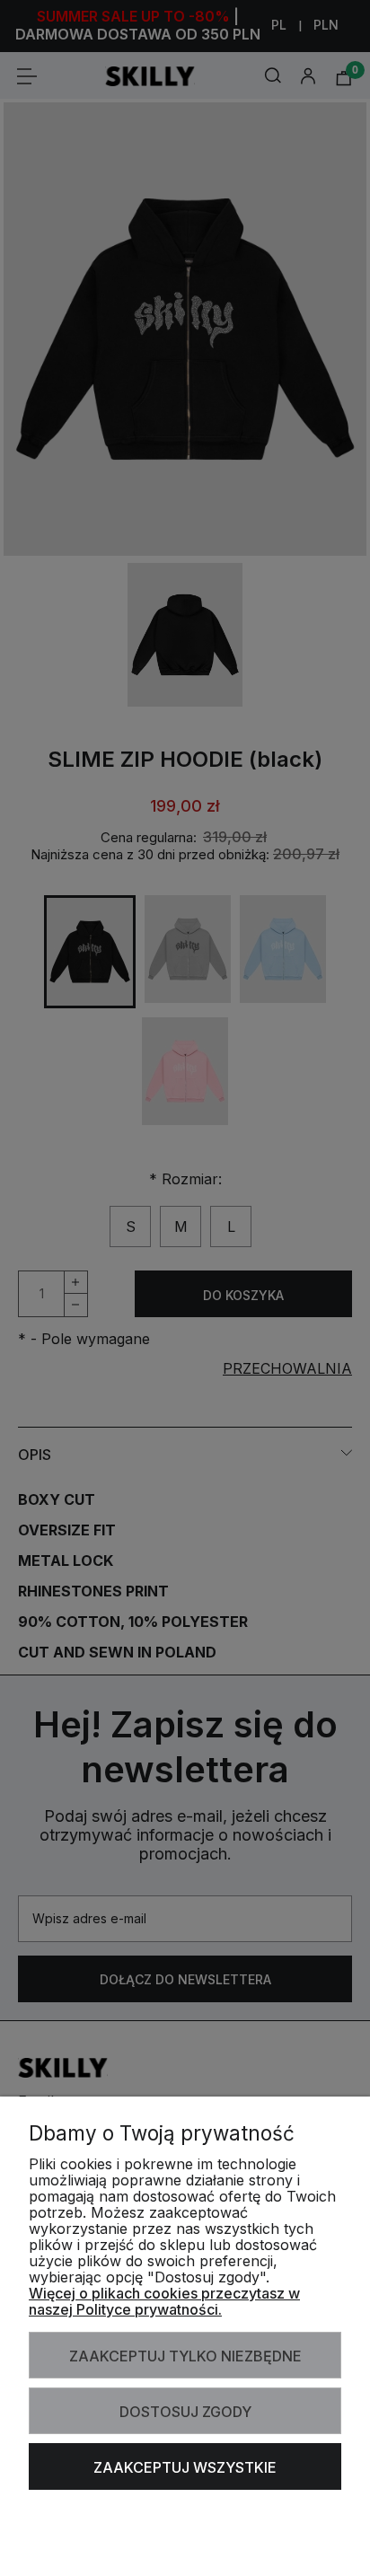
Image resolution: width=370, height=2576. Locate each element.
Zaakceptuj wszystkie (185, 2467)
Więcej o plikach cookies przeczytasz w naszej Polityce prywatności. (164, 2301)
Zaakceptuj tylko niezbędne (185, 2356)
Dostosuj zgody (185, 2412)
